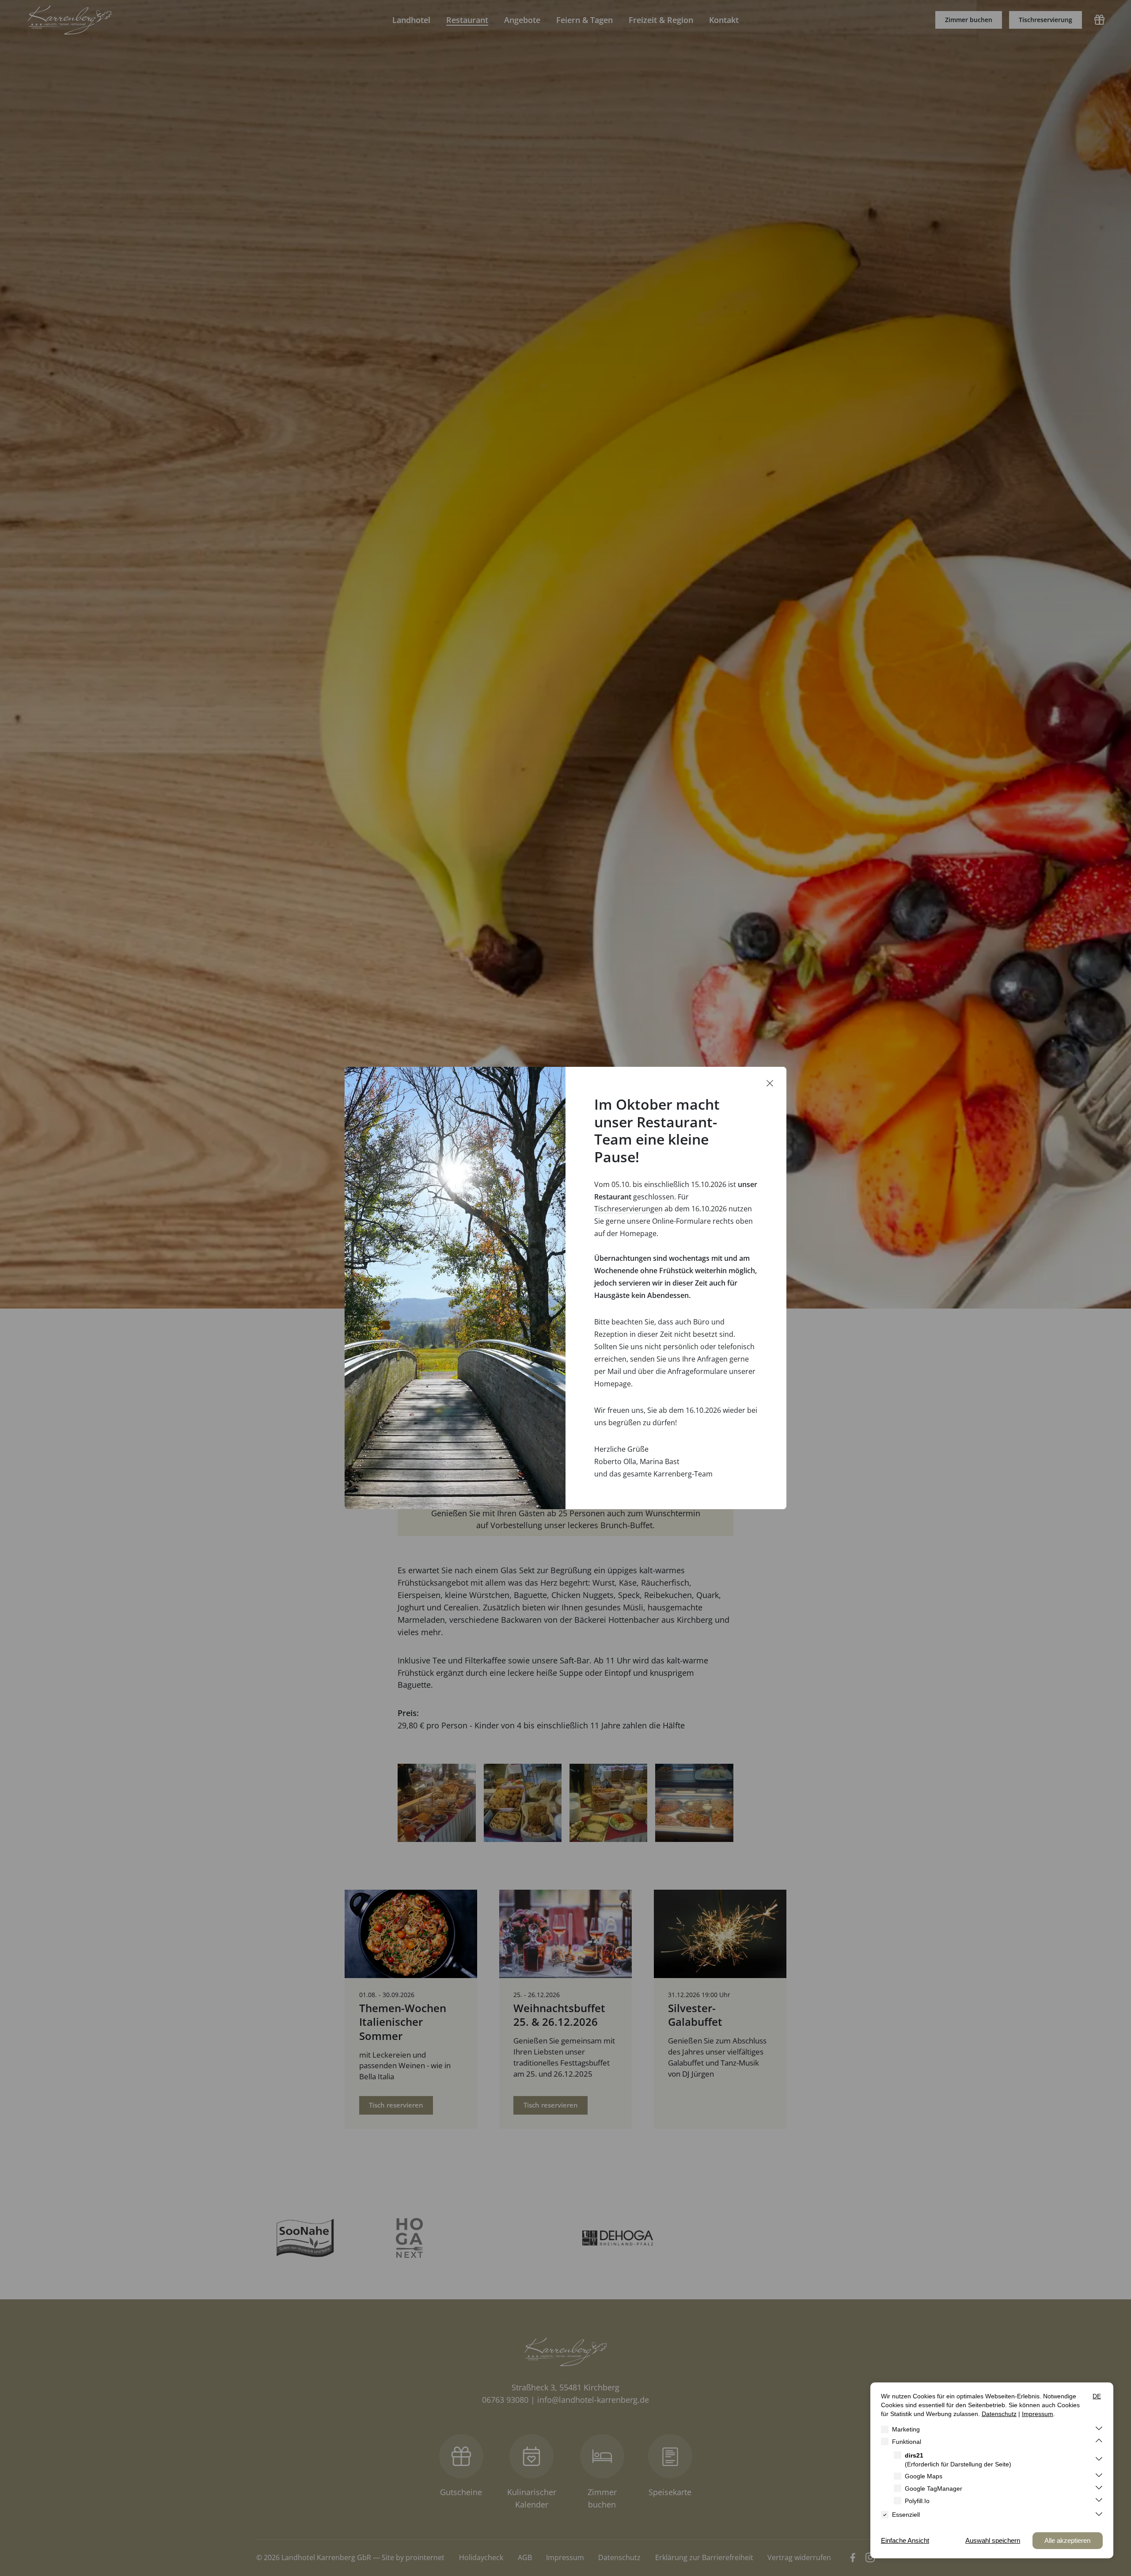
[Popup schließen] (770, 1084)
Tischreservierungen (628, 1209)
